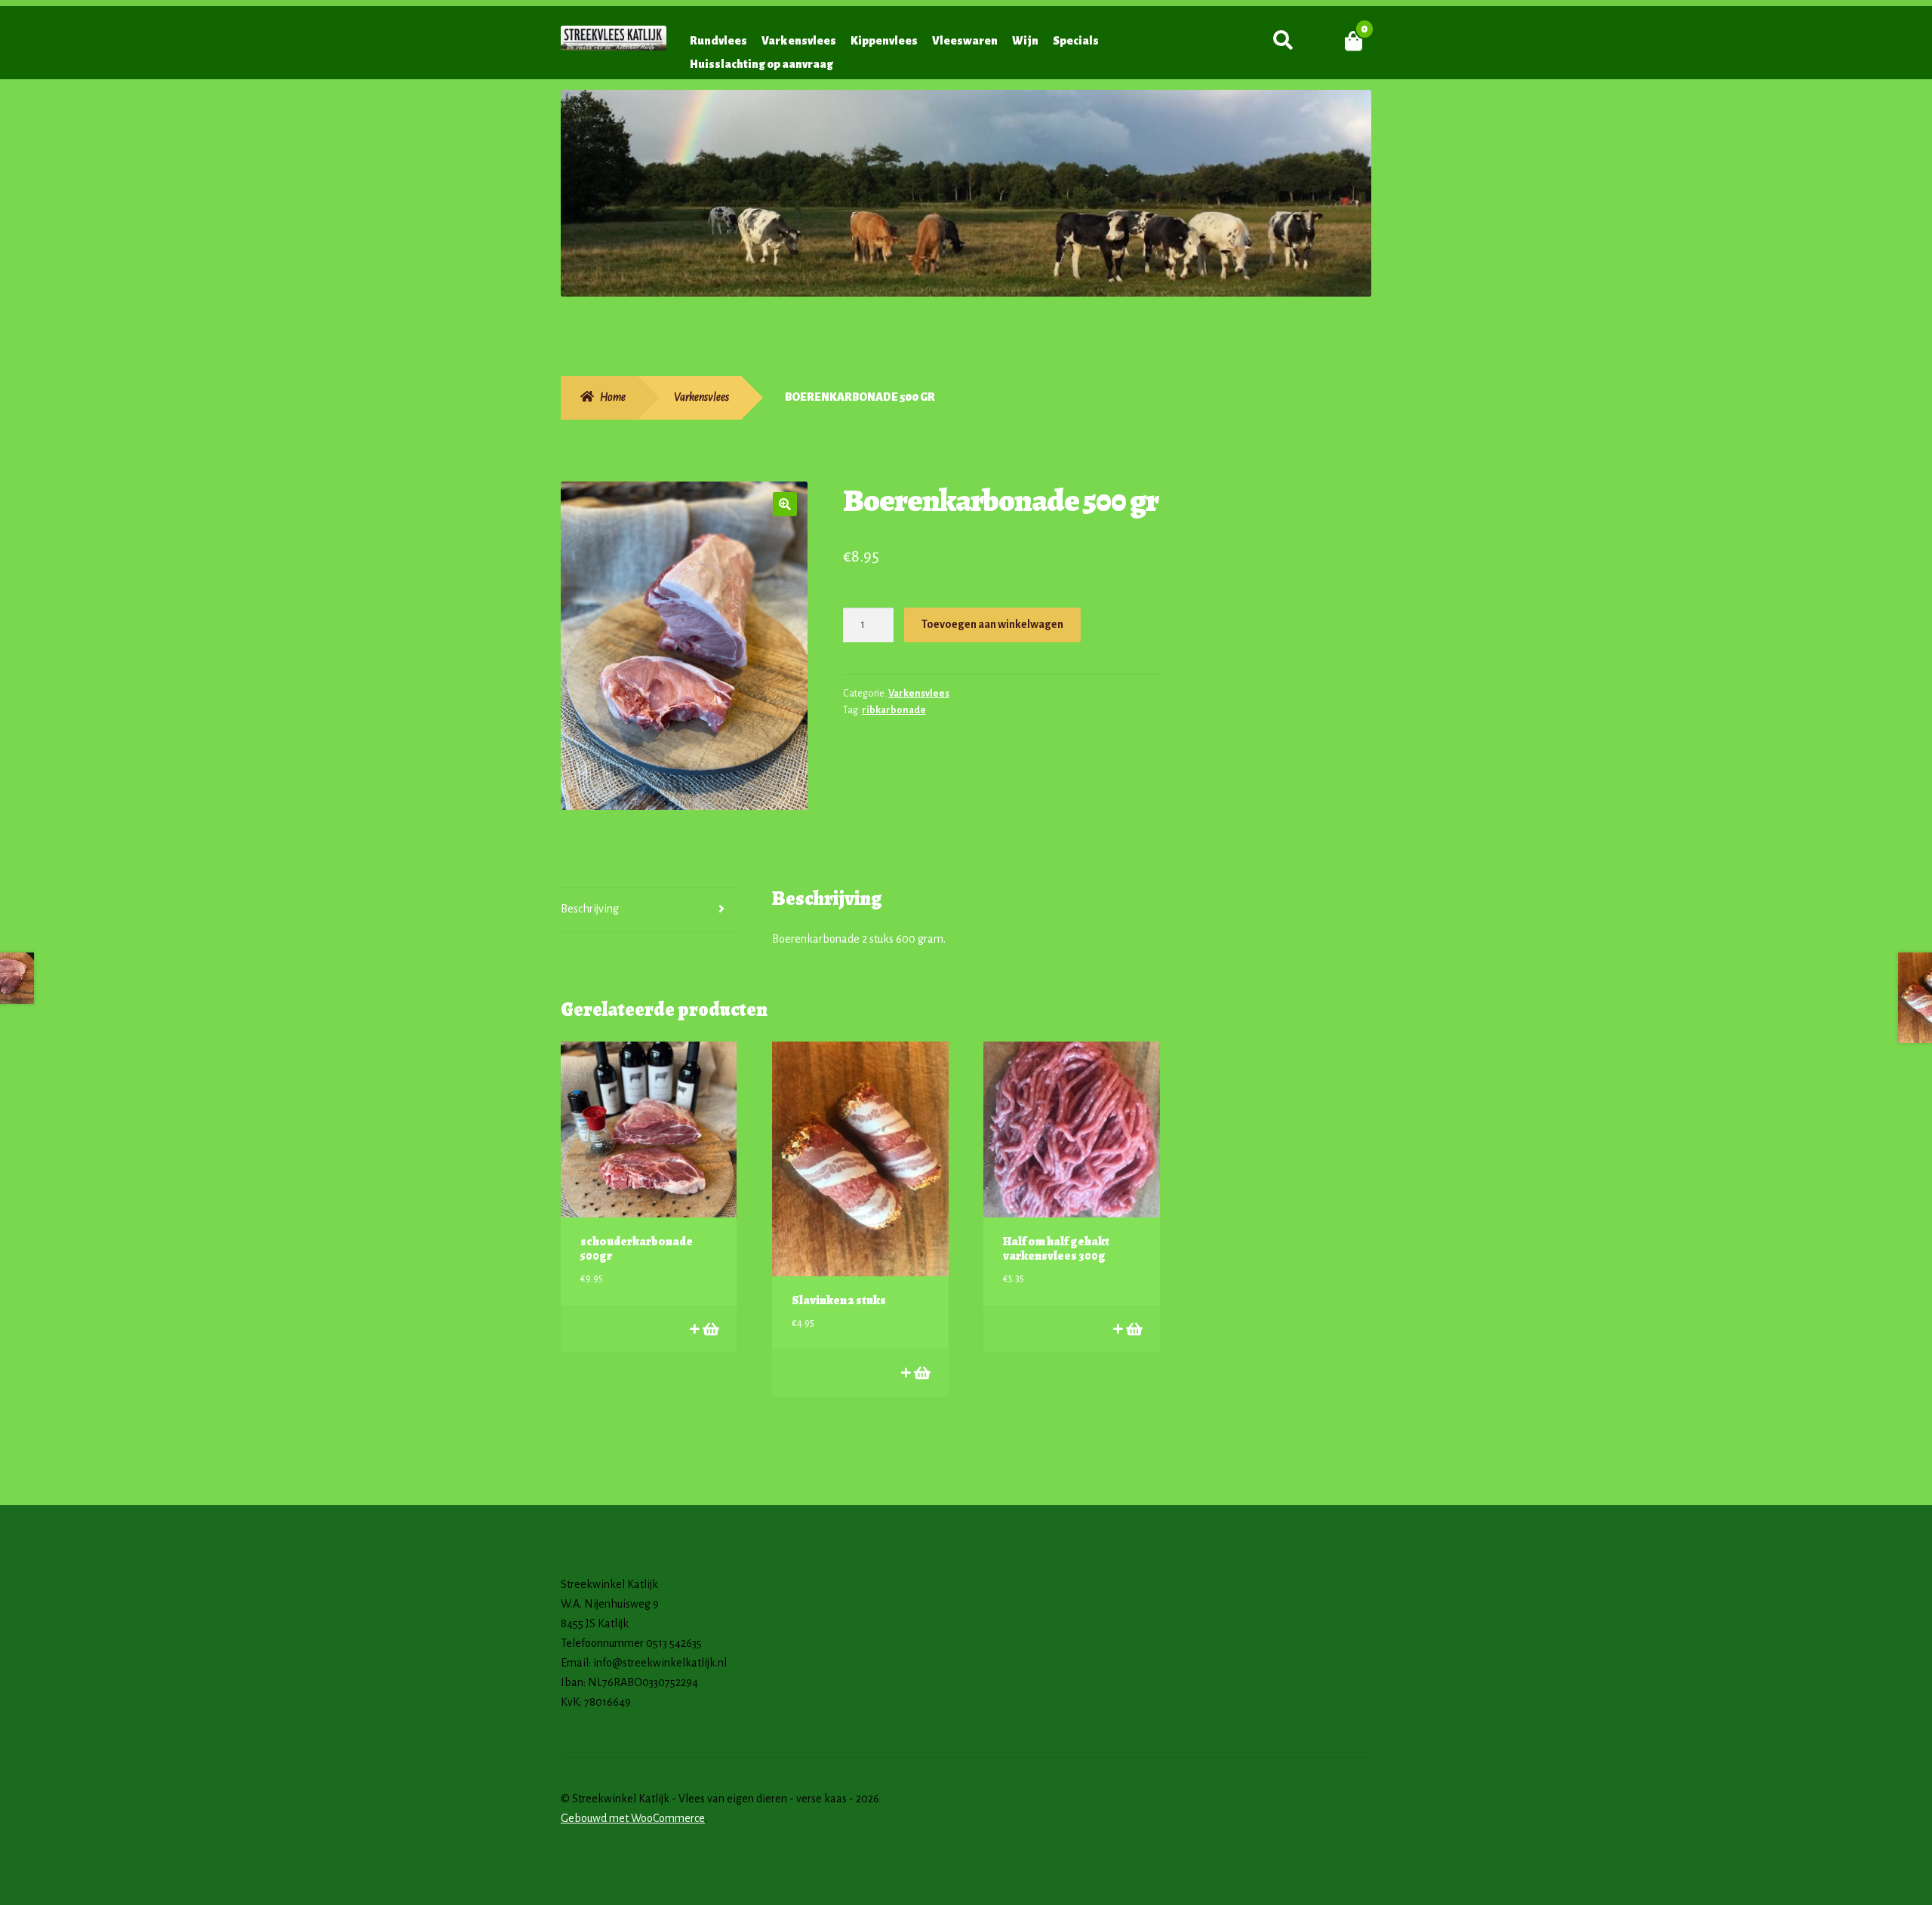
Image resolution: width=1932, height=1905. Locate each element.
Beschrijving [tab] (590, 909)
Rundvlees (718, 41)
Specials (1076, 41)
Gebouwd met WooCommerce (633, 1818)
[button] (785, 504)
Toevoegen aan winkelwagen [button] (710, 1329)
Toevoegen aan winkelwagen (992, 624)
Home (613, 397)
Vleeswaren (965, 41)
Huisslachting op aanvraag (761, 64)
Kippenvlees (884, 41)
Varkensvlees (799, 41)
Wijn (1025, 41)
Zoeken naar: (1283, 41)
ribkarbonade (894, 710)
